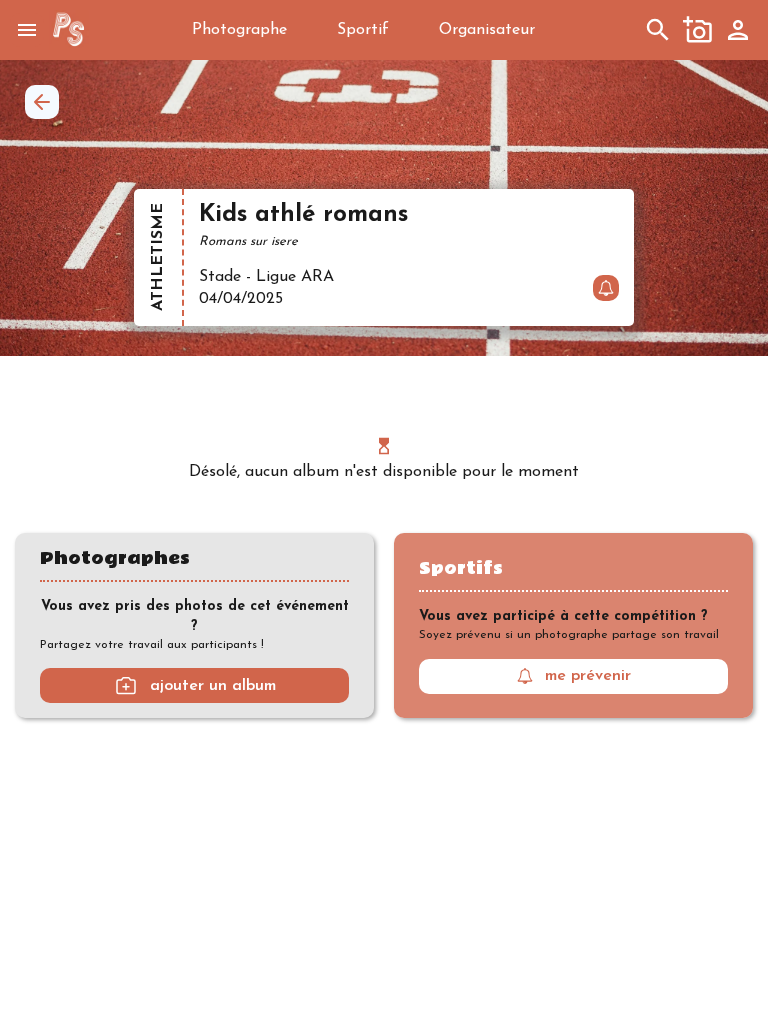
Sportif (363, 30)
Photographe (239, 30)
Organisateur (487, 30)
